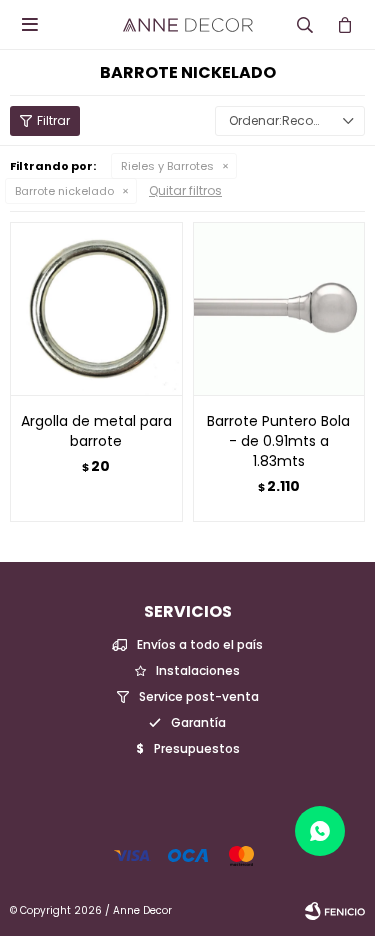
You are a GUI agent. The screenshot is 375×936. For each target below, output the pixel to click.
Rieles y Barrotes (167, 166)
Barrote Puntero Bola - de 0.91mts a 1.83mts (278, 441)
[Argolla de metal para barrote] (96, 308)
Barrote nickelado (64, 191)
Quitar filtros (185, 190)
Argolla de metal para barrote (96, 431)
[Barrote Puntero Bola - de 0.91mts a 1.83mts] (279, 308)
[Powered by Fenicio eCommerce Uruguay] (335, 911)
